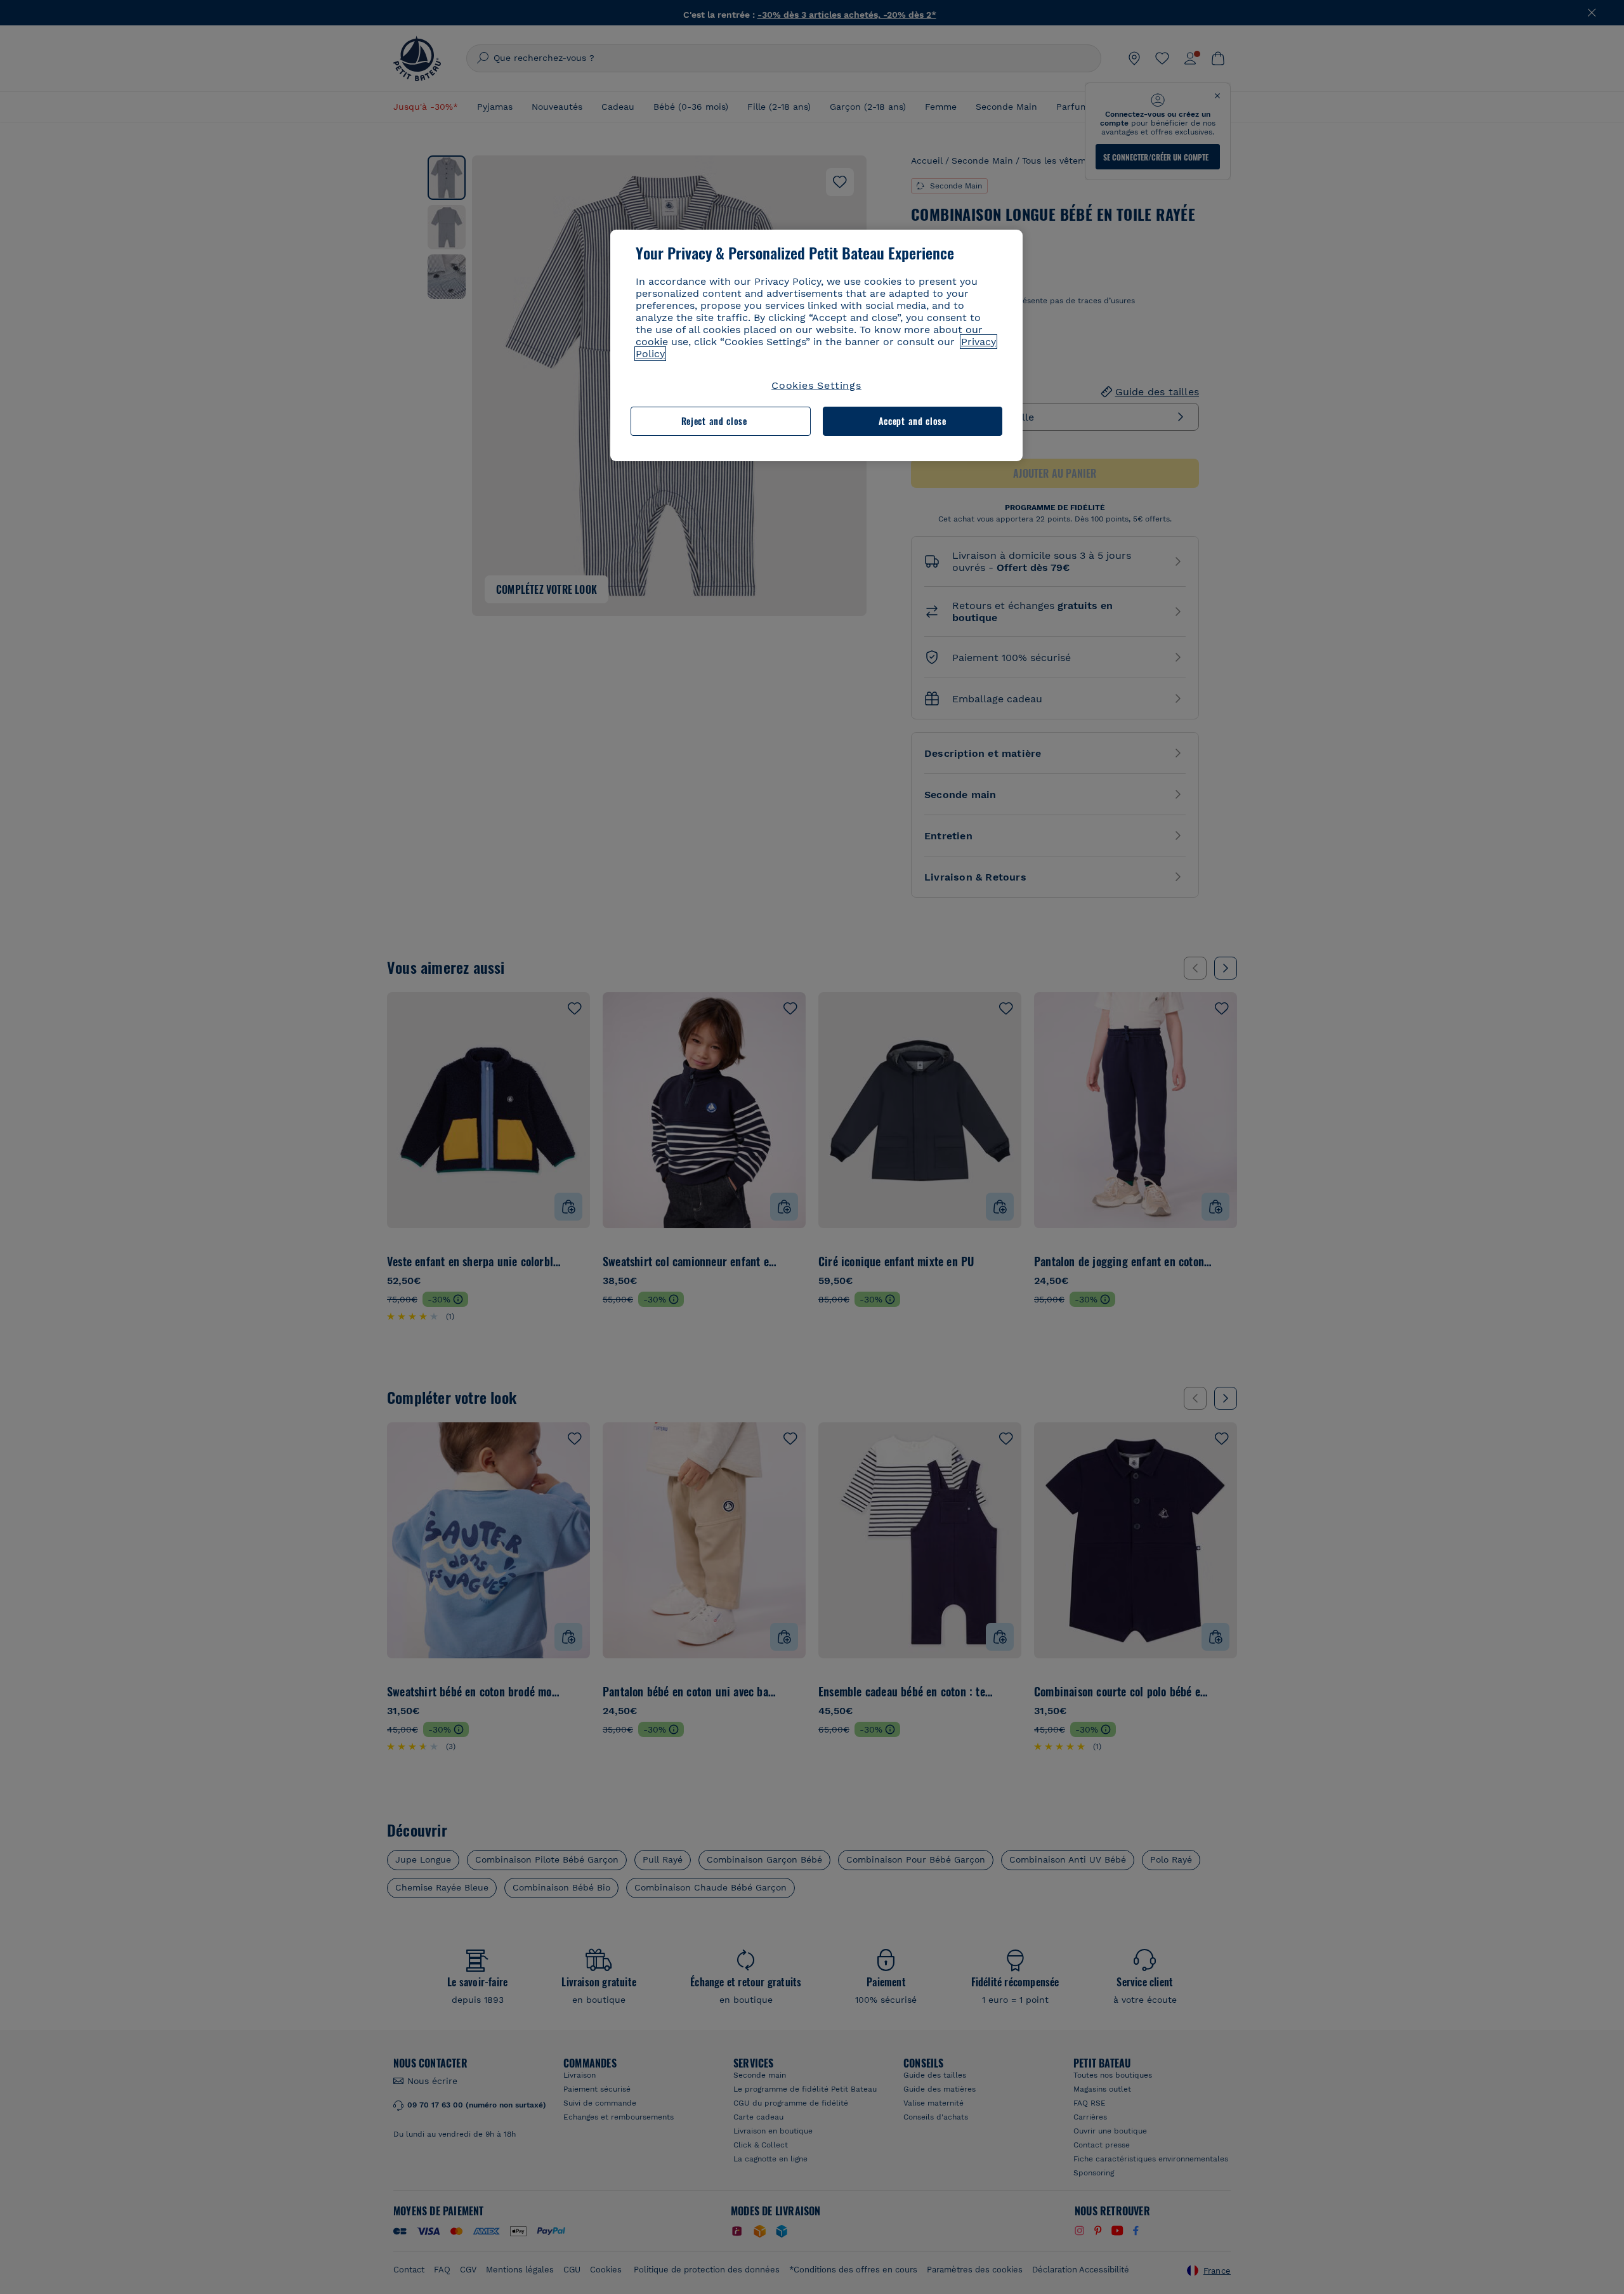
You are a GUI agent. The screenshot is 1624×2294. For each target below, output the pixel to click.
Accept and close (913, 421)
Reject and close (714, 421)
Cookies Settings (816, 385)
